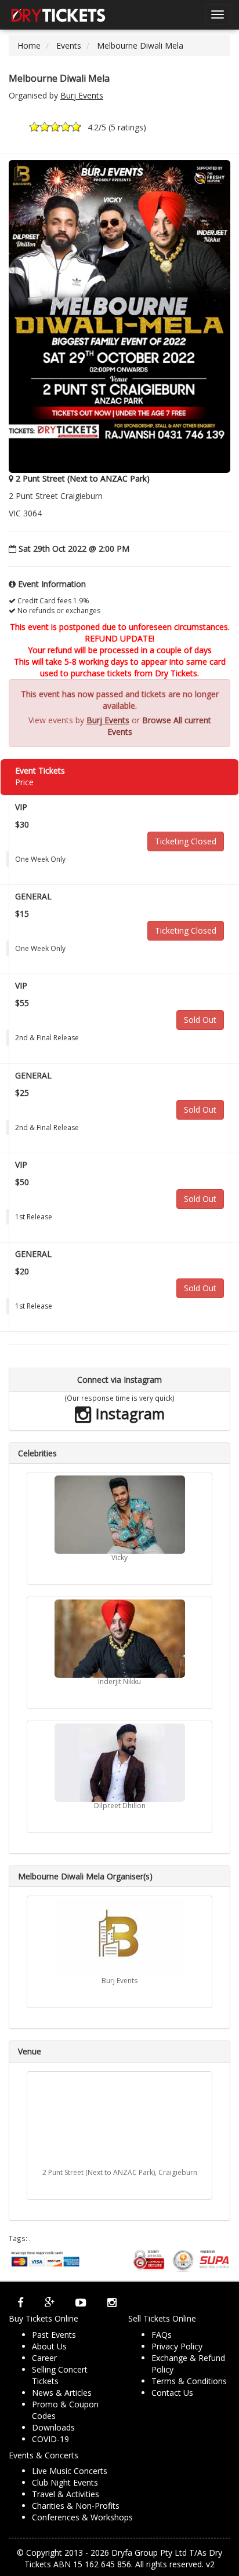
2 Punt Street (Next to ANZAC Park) (83, 478)
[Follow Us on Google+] (50, 2302)
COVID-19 (50, 2439)
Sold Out (200, 1020)
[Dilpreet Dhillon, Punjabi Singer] (119, 1763)
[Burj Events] (119, 1938)
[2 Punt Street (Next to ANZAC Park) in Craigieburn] (119, 2121)
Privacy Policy (177, 2346)
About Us (49, 2346)
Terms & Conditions (189, 2381)
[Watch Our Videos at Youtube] (81, 2302)
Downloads (53, 2427)
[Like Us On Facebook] (21, 2302)
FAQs (162, 2335)
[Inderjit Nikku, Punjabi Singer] (119, 1639)
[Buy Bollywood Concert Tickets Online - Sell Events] (58, 14)
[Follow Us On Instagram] (112, 2302)
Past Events (54, 2335)
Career (44, 2358)
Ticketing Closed (186, 841)
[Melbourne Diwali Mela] (119, 315)
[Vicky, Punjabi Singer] (119, 1515)
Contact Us (172, 2393)
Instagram (128, 1413)
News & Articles (62, 2393)
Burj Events (82, 95)
